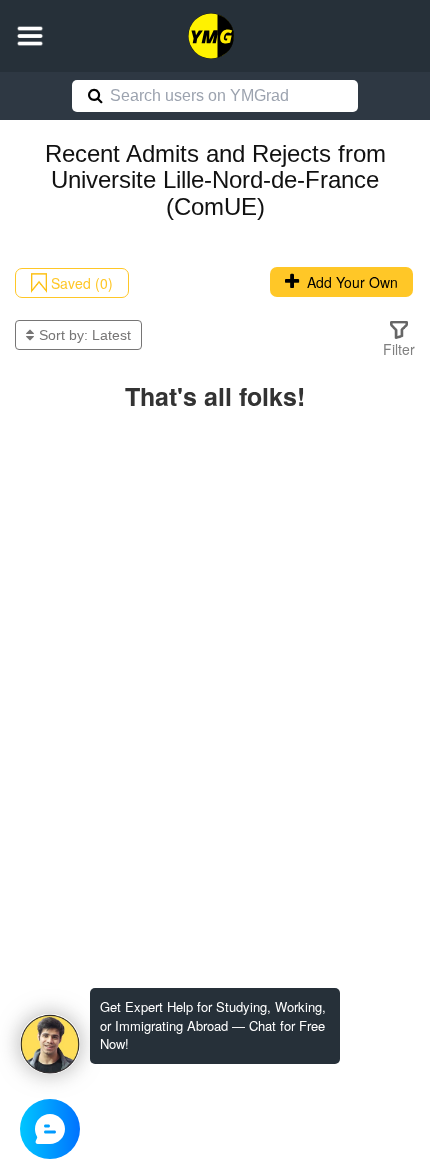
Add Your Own (348, 282)
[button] (30, 36)
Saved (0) (80, 283)
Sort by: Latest (85, 335)
